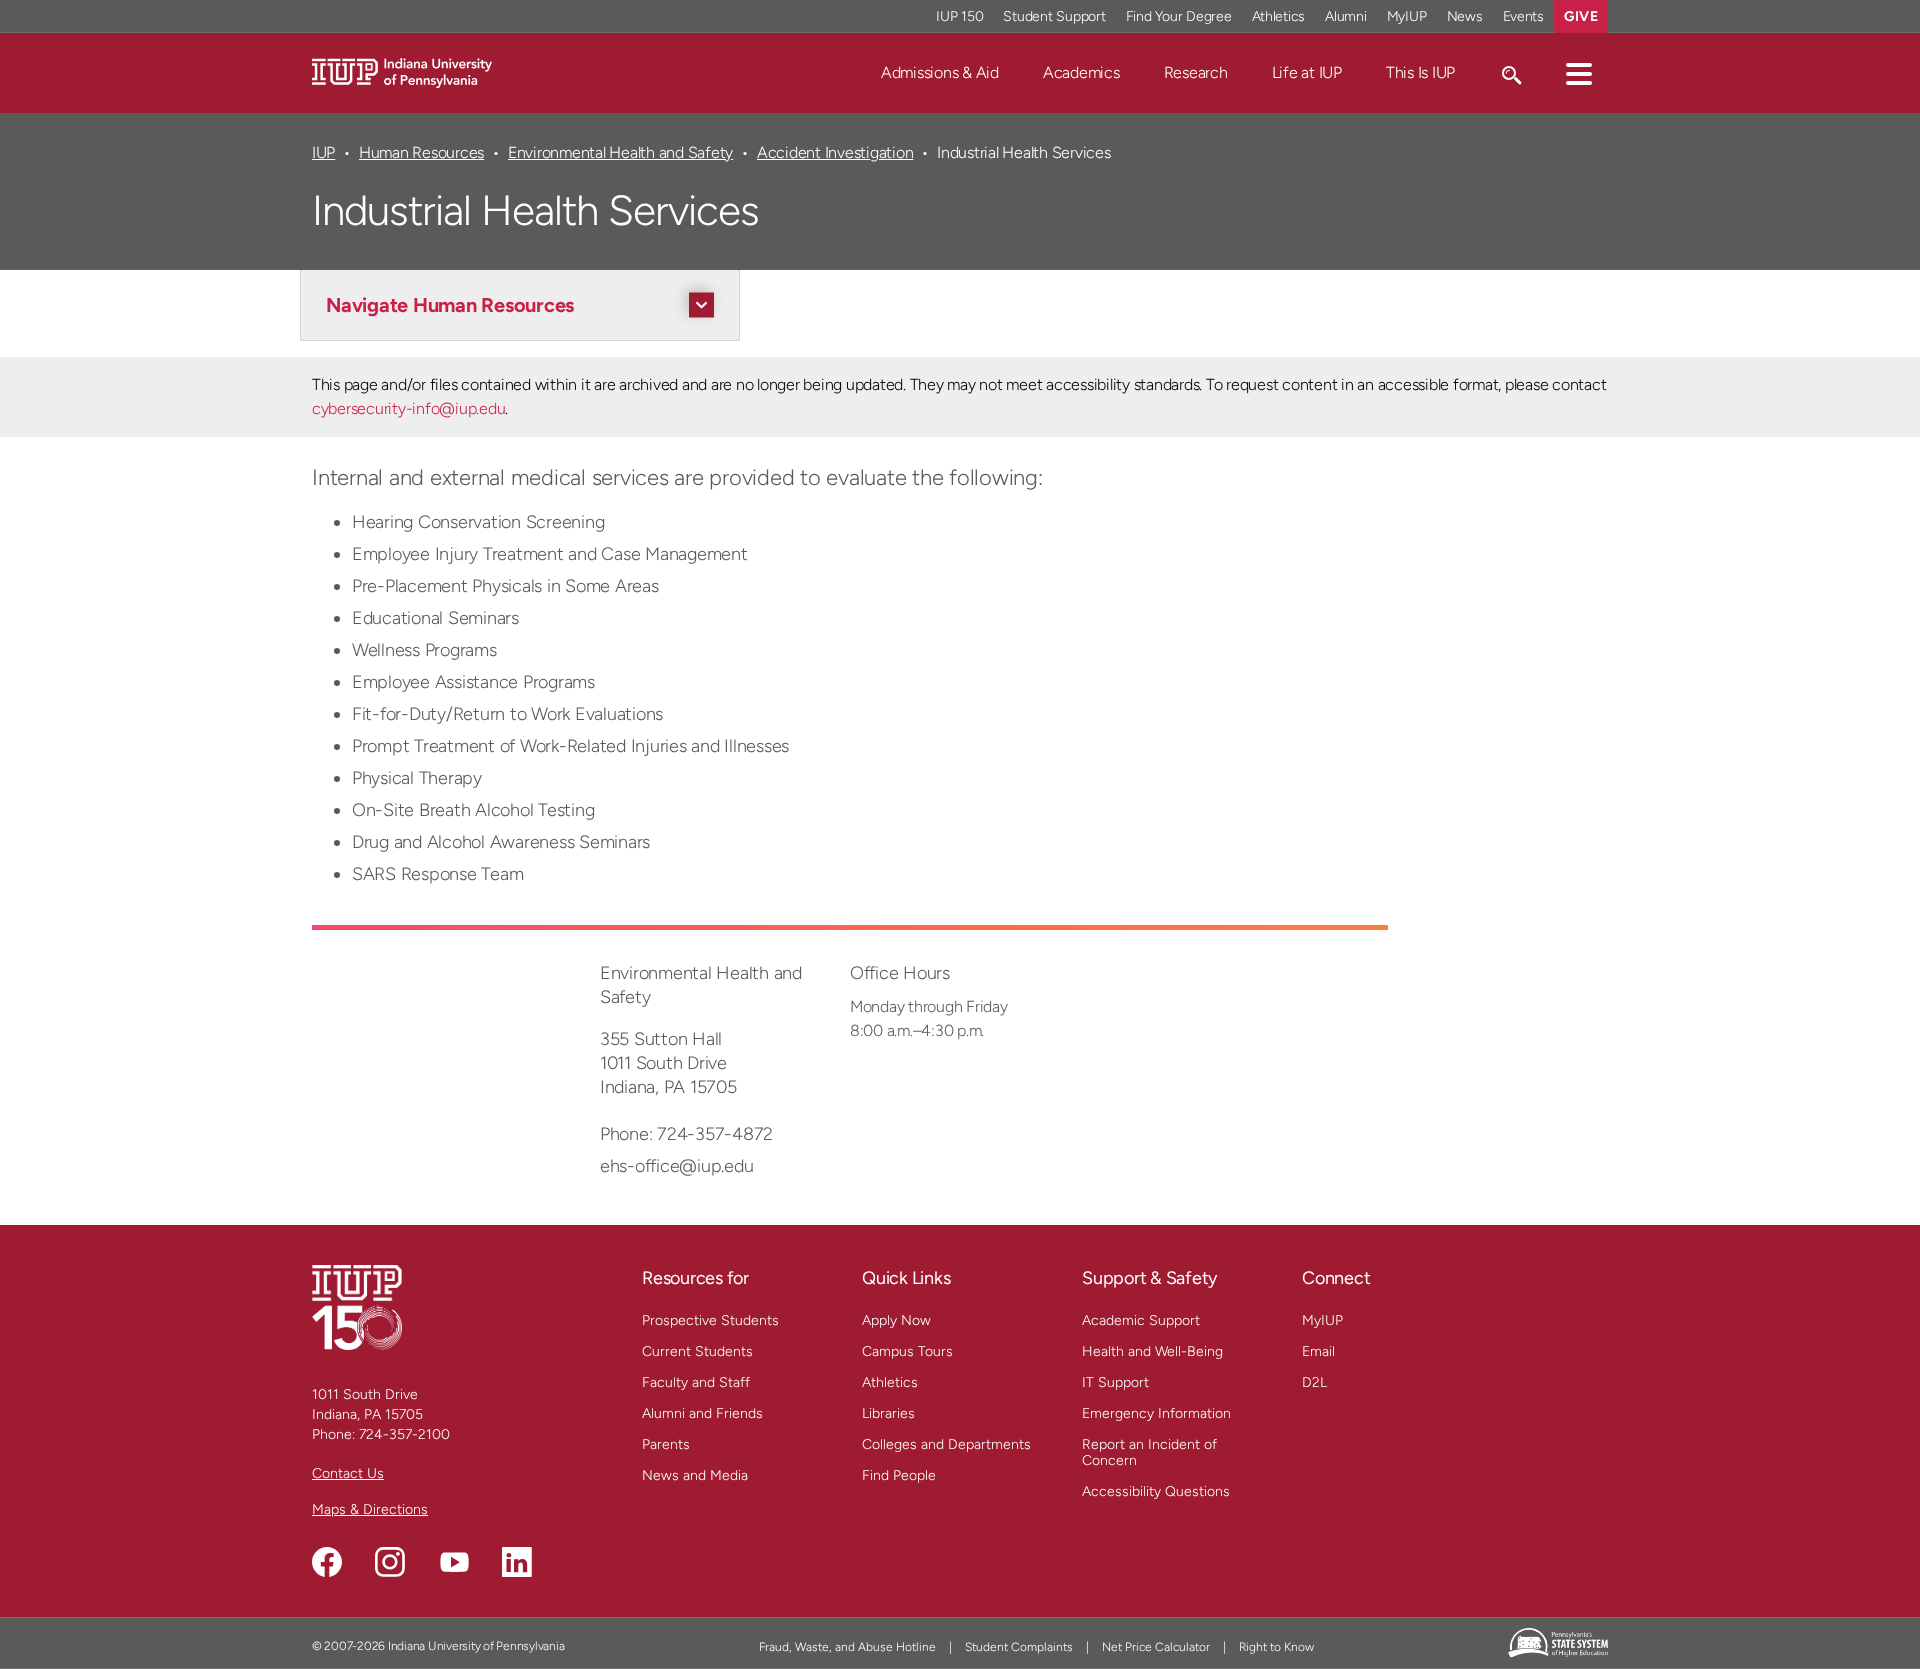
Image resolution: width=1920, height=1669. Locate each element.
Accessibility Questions (1156, 1491)
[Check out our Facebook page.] (327, 1562)
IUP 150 (959, 16)
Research (1196, 72)
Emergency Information (1156, 1413)
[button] (1579, 73)
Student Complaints (1019, 1647)
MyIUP (1407, 16)
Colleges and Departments (946, 1444)
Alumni (1346, 16)
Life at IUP (1307, 72)
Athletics (1279, 16)
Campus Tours (907, 1351)
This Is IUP (1420, 72)
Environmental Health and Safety (620, 152)
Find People (899, 1475)
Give (1581, 16)
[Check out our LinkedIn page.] (517, 1562)
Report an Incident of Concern (1149, 1452)
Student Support (1054, 16)
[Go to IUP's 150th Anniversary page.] (357, 1306)
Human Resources (421, 152)
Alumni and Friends (702, 1413)
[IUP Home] (402, 71)
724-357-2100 (404, 1434)
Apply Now (896, 1320)
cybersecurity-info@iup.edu (408, 408)
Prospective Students (710, 1320)
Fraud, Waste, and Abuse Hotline (847, 1647)
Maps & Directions (370, 1509)
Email (1318, 1351)
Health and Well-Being (1152, 1351)
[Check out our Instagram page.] (390, 1562)
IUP (323, 152)
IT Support (1115, 1382)
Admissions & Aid (940, 72)
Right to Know (1276, 1647)
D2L (1314, 1382)
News (1465, 16)
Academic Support (1141, 1320)
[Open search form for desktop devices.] (1510, 73)
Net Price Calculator (1156, 1647)
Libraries (888, 1413)
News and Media (695, 1475)
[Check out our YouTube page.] (454, 1562)
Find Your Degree (1179, 16)
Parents (666, 1444)
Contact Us (348, 1473)
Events (1524, 16)
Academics (1081, 72)
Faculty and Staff (696, 1382)
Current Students (697, 1351)
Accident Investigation (835, 152)
